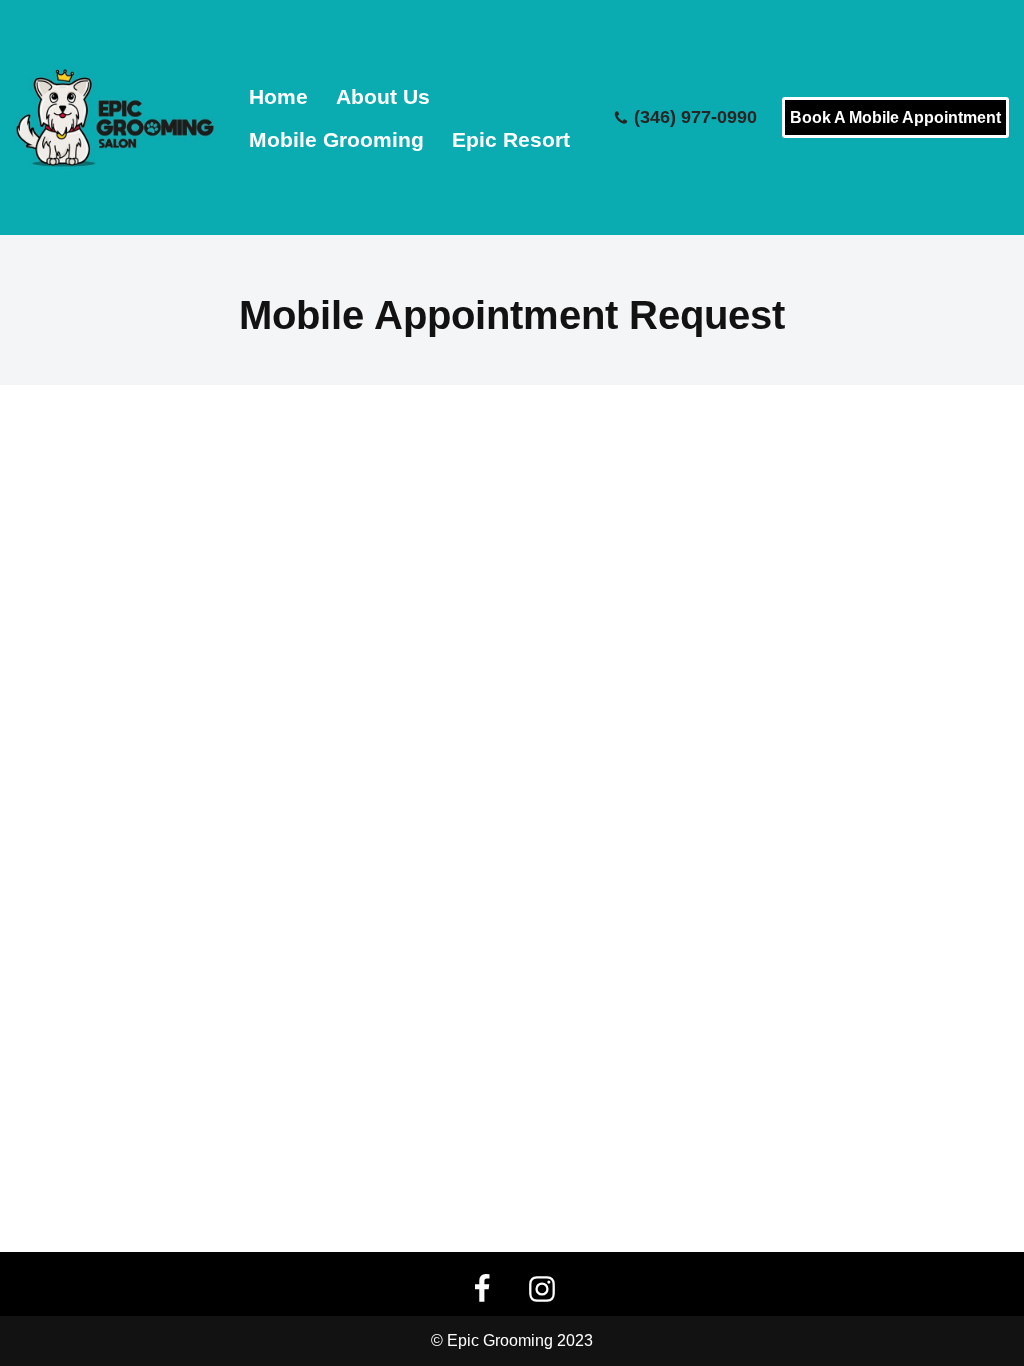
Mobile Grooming (336, 139)
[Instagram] (542, 1289)
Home (278, 96)
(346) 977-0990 (695, 118)
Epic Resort (511, 139)
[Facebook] (482, 1289)
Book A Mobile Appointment (895, 117)
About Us (383, 96)
